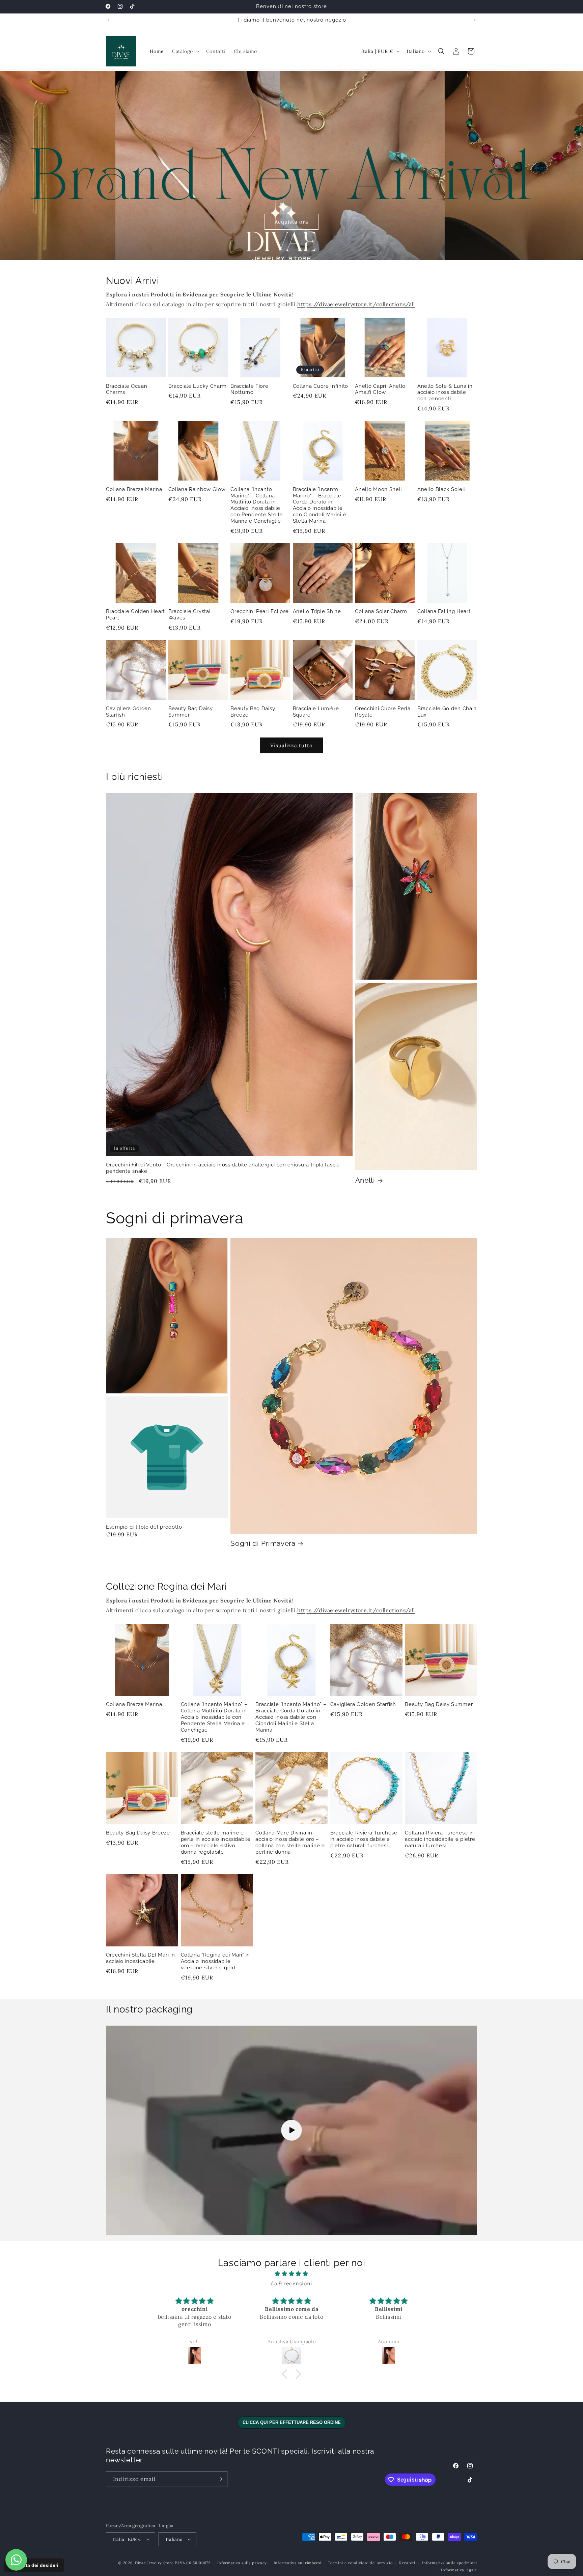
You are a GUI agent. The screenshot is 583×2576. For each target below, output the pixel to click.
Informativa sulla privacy (242, 2563)
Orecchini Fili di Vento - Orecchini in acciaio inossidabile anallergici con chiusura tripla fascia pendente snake (223, 1168)
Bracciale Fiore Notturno (249, 389)
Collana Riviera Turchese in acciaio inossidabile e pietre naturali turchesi (440, 1839)
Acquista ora (291, 221)
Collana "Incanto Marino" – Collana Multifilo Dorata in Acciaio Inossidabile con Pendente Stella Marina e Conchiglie (256, 505)
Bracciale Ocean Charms (127, 389)
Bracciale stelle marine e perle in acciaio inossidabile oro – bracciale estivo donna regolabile (216, 1842)
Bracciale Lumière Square (316, 712)
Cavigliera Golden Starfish (129, 712)
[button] (185, 51)
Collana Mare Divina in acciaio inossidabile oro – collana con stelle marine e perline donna (290, 1842)
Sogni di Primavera (263, 1543)
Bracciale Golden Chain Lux (447, 712)
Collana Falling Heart (444, 611)
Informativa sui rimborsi (298, 2563)
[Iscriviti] (220, 2479)
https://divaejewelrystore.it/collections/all (356, 304)
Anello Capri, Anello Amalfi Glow (380, 389)
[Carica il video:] (291, 2131)
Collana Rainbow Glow (197, 489)
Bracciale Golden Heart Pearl (135, 614)
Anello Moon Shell (379, 489)
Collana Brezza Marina (134, 489)
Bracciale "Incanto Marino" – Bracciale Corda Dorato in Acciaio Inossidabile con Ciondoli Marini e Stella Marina (320, 505)
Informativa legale (459, 2570)
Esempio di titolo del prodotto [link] (144, 1527)
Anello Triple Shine (317, 611)
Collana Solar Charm (381, 611)
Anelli (365, 1180)
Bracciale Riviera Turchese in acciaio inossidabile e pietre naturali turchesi (364, 1839)
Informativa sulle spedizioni (449, 2563)
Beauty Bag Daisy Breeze (253, 712)
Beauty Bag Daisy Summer (191, 712)
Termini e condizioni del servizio (360, 2563)
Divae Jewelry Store (154, 2563)
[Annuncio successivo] (475, 20)
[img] (291, 2274)
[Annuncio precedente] (108, 20)
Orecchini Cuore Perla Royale (383, 712)
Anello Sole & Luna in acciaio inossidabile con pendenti (445, 392)
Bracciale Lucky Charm (198, 386)
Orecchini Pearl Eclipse (260, 611)
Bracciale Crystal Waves (190, 614)
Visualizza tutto (291, 745)
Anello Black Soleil (441, 489)
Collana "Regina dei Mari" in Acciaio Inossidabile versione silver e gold (215, 1961)
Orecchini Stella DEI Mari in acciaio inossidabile (140, 1958)
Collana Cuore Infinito (321, 386)
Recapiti (407, 2563)
